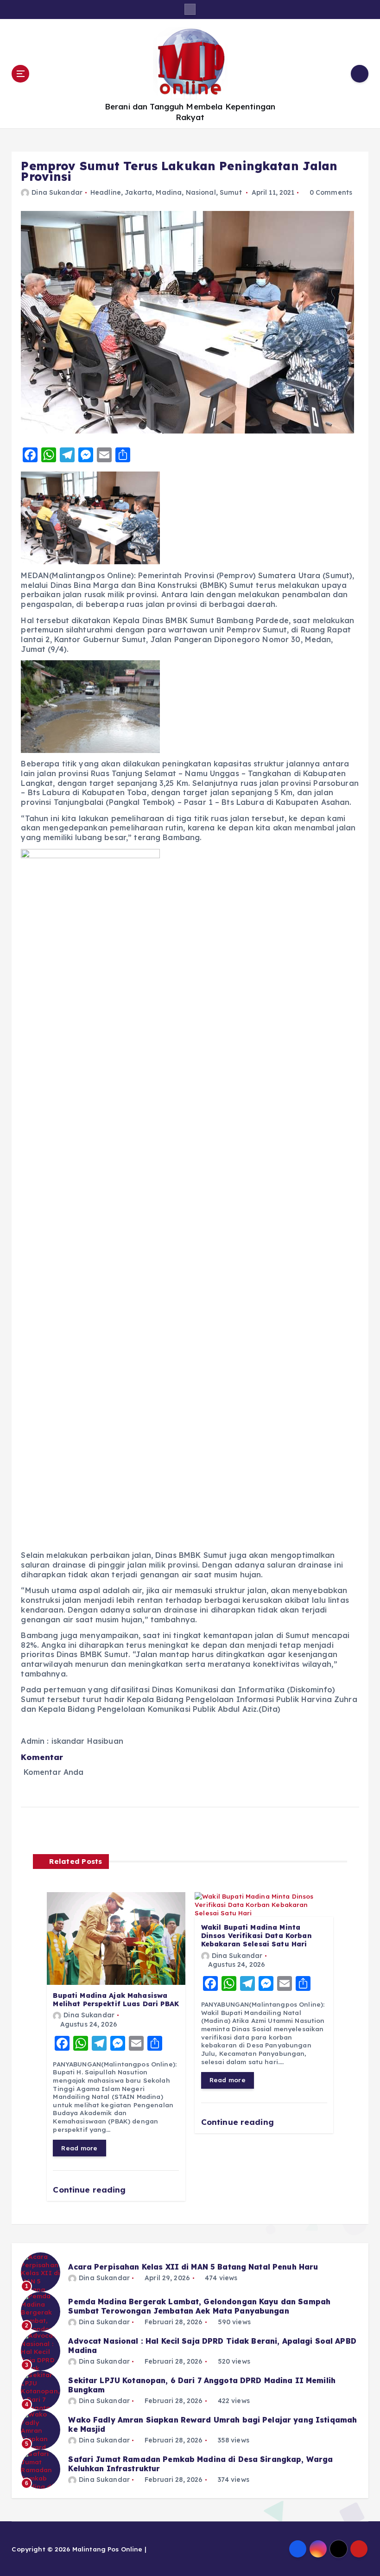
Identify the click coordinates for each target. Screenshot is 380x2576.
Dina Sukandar (57, 192)
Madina (169, 192)
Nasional (201, 192)
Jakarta (138, 192)
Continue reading (90, 2190)
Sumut (231, 192)
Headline (106, 192)
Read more (79, 2148)
